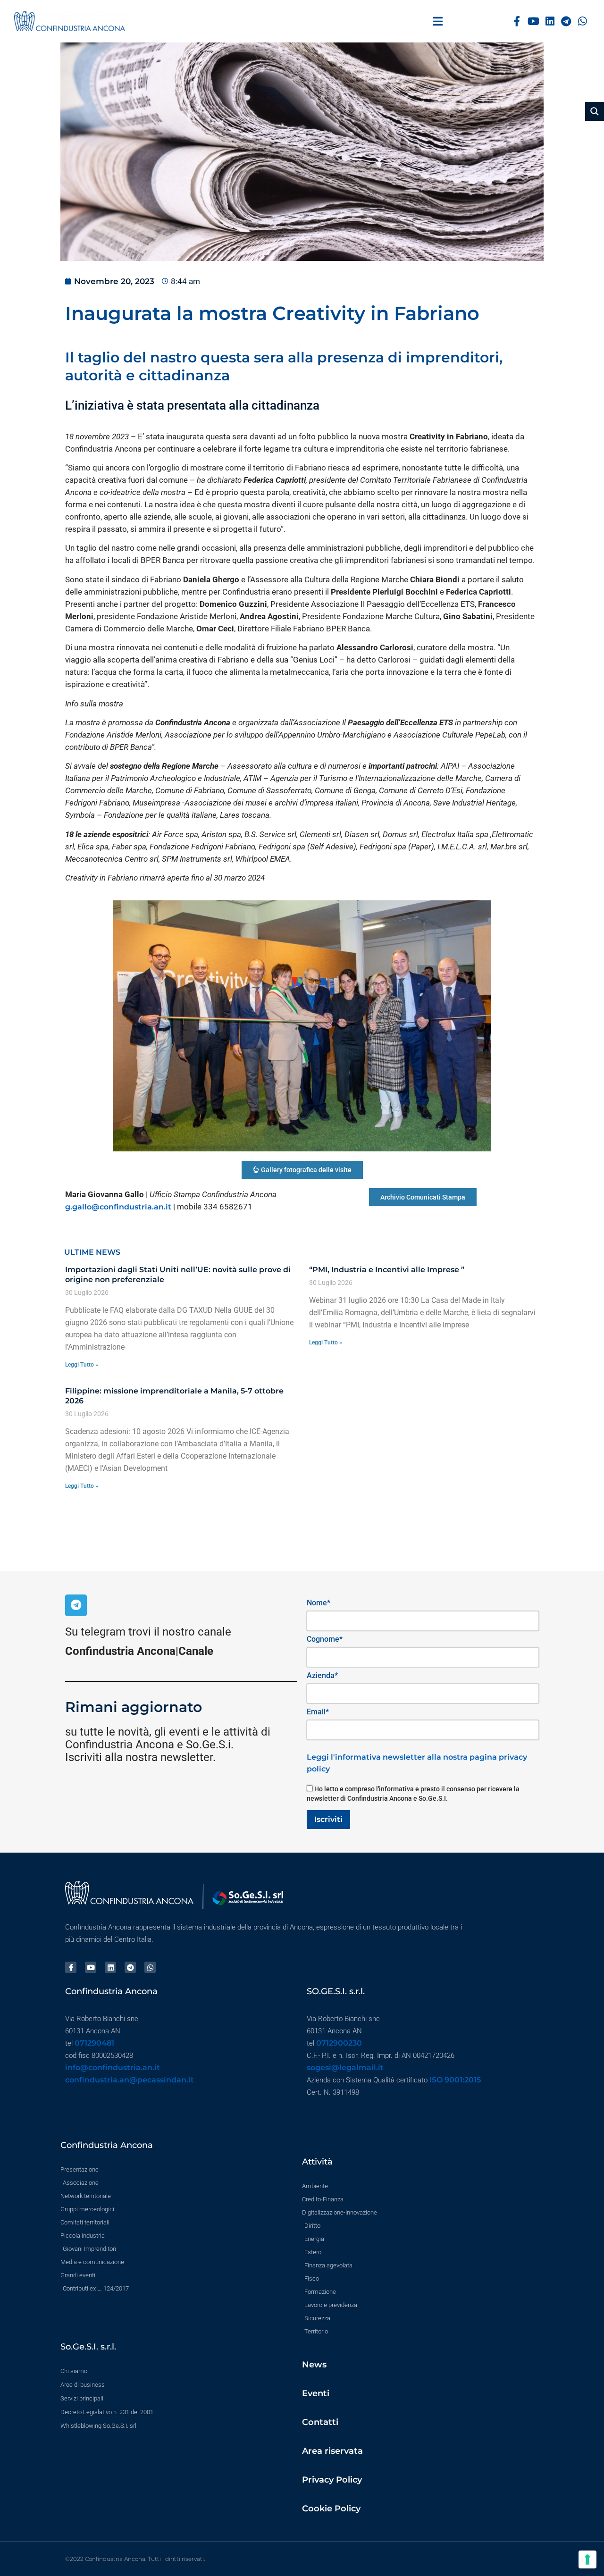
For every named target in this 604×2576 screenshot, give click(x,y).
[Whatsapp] (583, 21)
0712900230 (339, 2043)
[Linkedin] (550, 21)
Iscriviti (328, 1819)
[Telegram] (566, 21)
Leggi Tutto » (82, 1365)
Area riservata (332, 2451)
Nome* (319, 1603)
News (314, 2365)
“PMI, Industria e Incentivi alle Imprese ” (387, 1270)
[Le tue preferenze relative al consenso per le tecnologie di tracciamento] (587, 2559)
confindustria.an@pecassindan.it (130, 2080)
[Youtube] (533, 21)
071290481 (94, 2043)
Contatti (320, 2422)
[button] (438, 21)
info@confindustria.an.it (113, 2068)
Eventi (316, 2393)
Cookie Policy (331, 2509)
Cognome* (325, 1639)
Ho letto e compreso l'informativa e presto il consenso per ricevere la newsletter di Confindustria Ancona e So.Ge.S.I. (413, 1794)
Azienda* (322, 1675)
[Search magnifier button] (595, 111)
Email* (318, 1712)
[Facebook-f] (517, 21)
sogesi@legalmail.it (345, 2068)
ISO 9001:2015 (455, 2080)
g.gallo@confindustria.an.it (118, 1207)
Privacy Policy (332, 2480)
